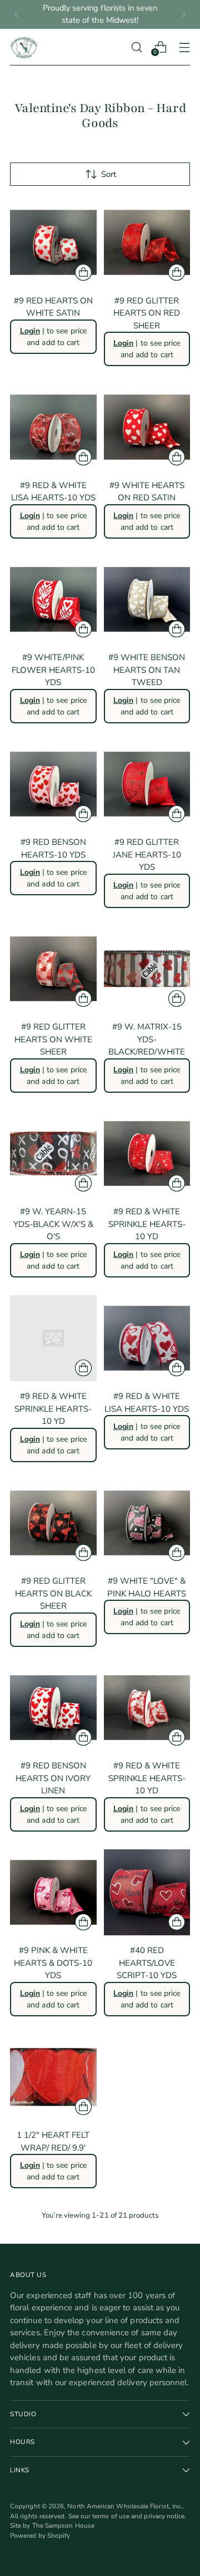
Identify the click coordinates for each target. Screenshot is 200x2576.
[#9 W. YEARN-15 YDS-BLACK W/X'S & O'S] (53, 1154)
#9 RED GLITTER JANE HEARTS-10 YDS (147, 855)
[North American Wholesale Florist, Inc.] (24, 47)
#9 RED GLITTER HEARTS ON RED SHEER (147, 313)
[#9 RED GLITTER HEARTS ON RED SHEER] (147, 242)
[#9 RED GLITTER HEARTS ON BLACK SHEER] (53, 1523)
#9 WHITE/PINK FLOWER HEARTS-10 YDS (53, 670)
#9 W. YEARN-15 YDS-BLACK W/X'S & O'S (53, 1224)
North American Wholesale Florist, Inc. (125, 2506)
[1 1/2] (53, 2077)
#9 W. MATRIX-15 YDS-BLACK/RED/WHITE (147, 1039)
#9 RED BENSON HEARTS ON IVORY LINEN (53, 1778)
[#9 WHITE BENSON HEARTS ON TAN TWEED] (147, 600)
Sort (109, 174)
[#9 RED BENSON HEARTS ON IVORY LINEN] (53, 1708)
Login (30, 331)
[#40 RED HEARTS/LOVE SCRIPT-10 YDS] (147, 1893)
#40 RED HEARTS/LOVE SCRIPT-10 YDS (147, 1963)
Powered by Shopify (40, 2536)
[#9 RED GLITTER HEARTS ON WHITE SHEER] (53, 969)
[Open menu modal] (184, 47)
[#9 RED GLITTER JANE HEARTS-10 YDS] (147, 784)
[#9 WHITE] (147, 1523)
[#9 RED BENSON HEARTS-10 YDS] (53, 784)
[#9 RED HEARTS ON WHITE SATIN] (53, 242)
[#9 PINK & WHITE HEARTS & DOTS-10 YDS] (53, 1893)
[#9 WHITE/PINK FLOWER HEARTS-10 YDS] (53, 600)
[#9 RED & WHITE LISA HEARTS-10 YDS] (53, 427)
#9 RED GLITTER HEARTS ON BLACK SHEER (53, 1593)
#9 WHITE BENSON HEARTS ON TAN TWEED (147, 670)
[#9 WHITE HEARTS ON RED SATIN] (147, 427)
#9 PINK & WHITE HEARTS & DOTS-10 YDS (53, 1963)
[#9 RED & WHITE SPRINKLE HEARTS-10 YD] (147, 1154)
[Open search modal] (136, 47)
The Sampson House (63, 2526)
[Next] (183, 14)
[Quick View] (83, 272)
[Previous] (17, 14)
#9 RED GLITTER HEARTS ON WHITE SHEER (53, 1039)
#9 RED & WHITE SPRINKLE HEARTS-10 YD (147, 1224)
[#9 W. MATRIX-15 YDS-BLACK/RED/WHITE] (147, 969)
